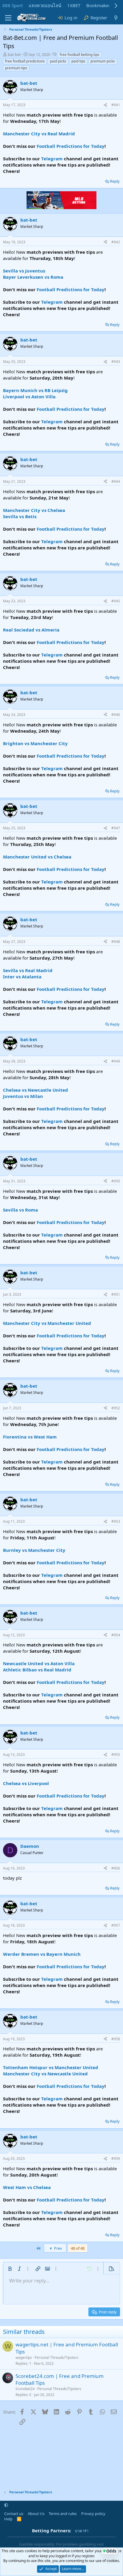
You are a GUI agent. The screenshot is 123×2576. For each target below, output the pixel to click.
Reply (115, 181)
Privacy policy (93, 2514)
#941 (116, 105)
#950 (116, 1181)
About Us (36, 2514)
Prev (58, 2248)
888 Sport (13, 5)
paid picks (58, 61)
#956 (116, 1868)
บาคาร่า (82, 2531)
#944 (116, 481)
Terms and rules (63, 2514)
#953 (116, 1521)
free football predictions (25, 61)
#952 (116, 1408)
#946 (116, 715)
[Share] (105, 105)
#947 (116, 828)
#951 (116, 1294)
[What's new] (116, 18)
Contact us (14, 2514)
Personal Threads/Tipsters (57, 2358)
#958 (116, 2039)
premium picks (103, 61)
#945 (116, 601)
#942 (116, 242)
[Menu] (8, 18)
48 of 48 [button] (78, 2248)
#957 (116, 1925)
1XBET (74, 5)
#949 (116, 1061)
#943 (116, 362)
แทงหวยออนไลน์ (45, 5)
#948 (116, 942)
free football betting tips (80, 55)
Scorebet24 (25, 2389)
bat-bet (14, 54)
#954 (116, 1635)
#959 (116, 2159)
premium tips (16, 68)
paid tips (78, 61)
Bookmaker (98, 5)
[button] (10, 2269)
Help (8, 2519)
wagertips (24, 2358)
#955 (116, 1755)
